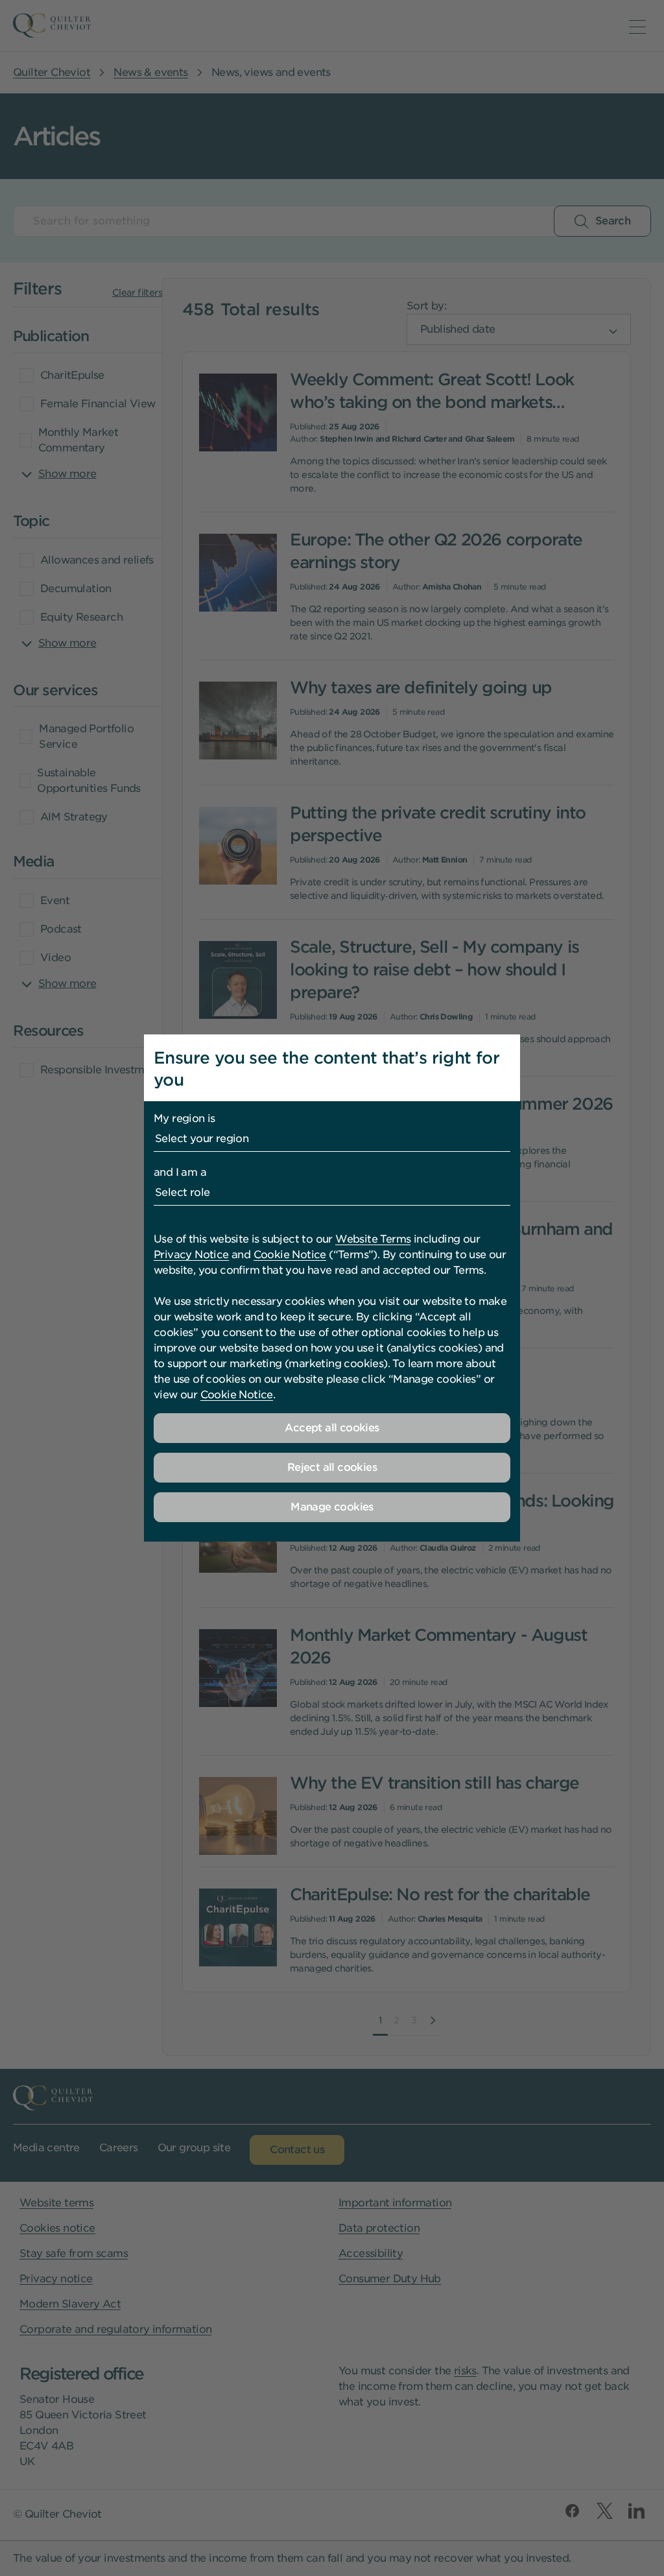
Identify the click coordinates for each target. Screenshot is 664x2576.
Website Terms (373, 1239)
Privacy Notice (191, 1255)
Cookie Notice (290, 1255)
